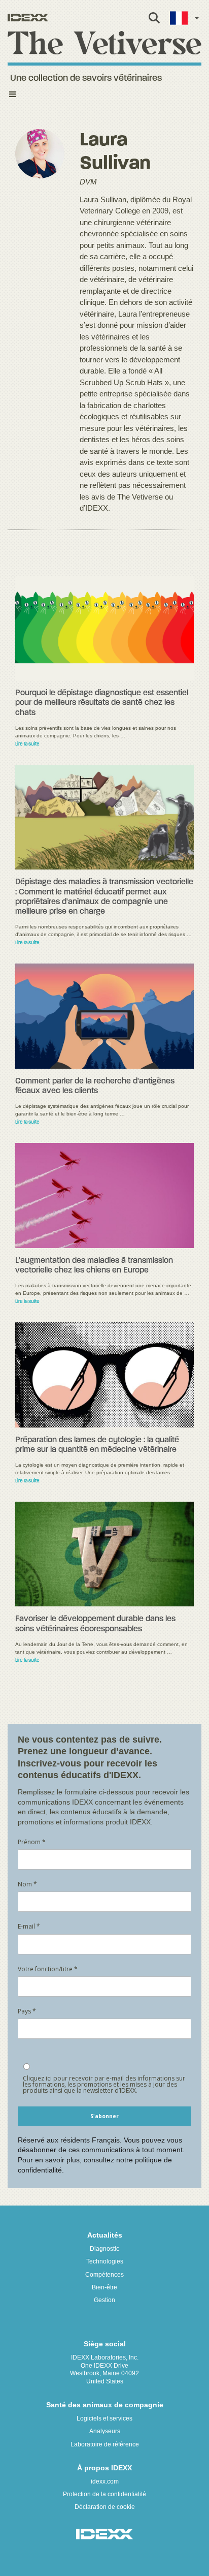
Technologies (105, 2261)
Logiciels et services (104, 2418)
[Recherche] (154, 23)
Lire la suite (27, 744)
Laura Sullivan (115, 152)
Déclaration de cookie (105, 2507)
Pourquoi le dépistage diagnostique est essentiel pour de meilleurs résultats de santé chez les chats (102, 703)
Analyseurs (105, 2431)
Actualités (105, 2235)
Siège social (105, 2344)
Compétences (104, 2275)
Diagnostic (104, 2249)
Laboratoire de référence (105, 2444)
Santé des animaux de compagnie (105, 2405)
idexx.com (105, 2481)
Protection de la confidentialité (104, 2494)
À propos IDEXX (104, 2468)
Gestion (104, 2300)
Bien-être (104, 2287)
